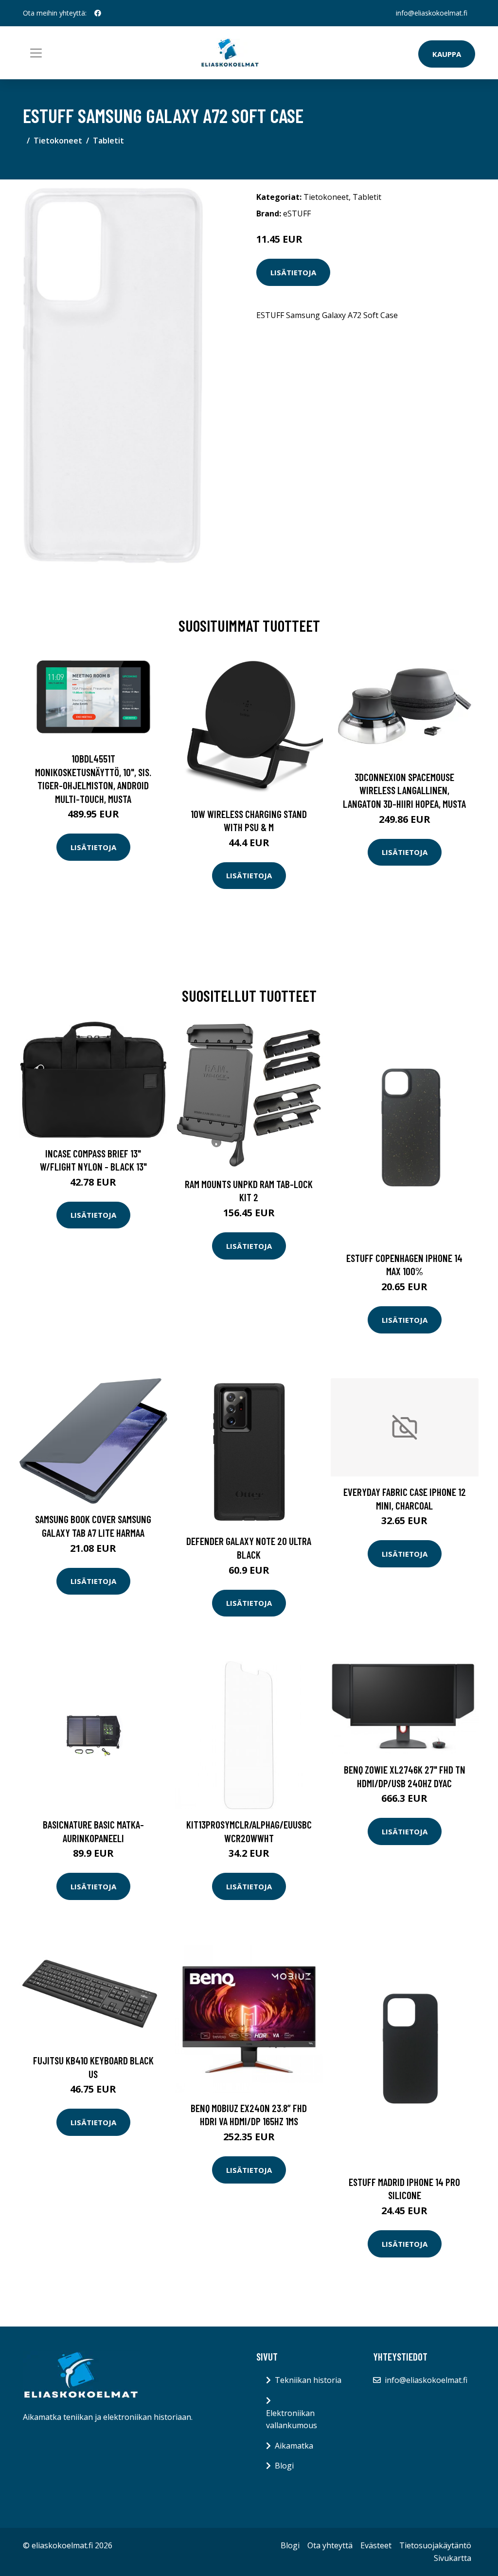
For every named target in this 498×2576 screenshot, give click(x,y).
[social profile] (98, 13)
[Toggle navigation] (36, 53)
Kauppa (447, 54)
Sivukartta (453, 2558)
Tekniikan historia (308, 2380)
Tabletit (108, 141)
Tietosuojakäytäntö (435, 2545)
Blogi (284, 2466)
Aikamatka (294, 2446)
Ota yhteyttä (330, 2545)
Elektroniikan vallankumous (292, 2419)
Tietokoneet (58, 141)
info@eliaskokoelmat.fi (432, 13)
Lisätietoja (293, 272)
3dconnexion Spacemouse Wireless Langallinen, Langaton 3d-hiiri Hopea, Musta (404, 790)
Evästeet (376, 2545)
